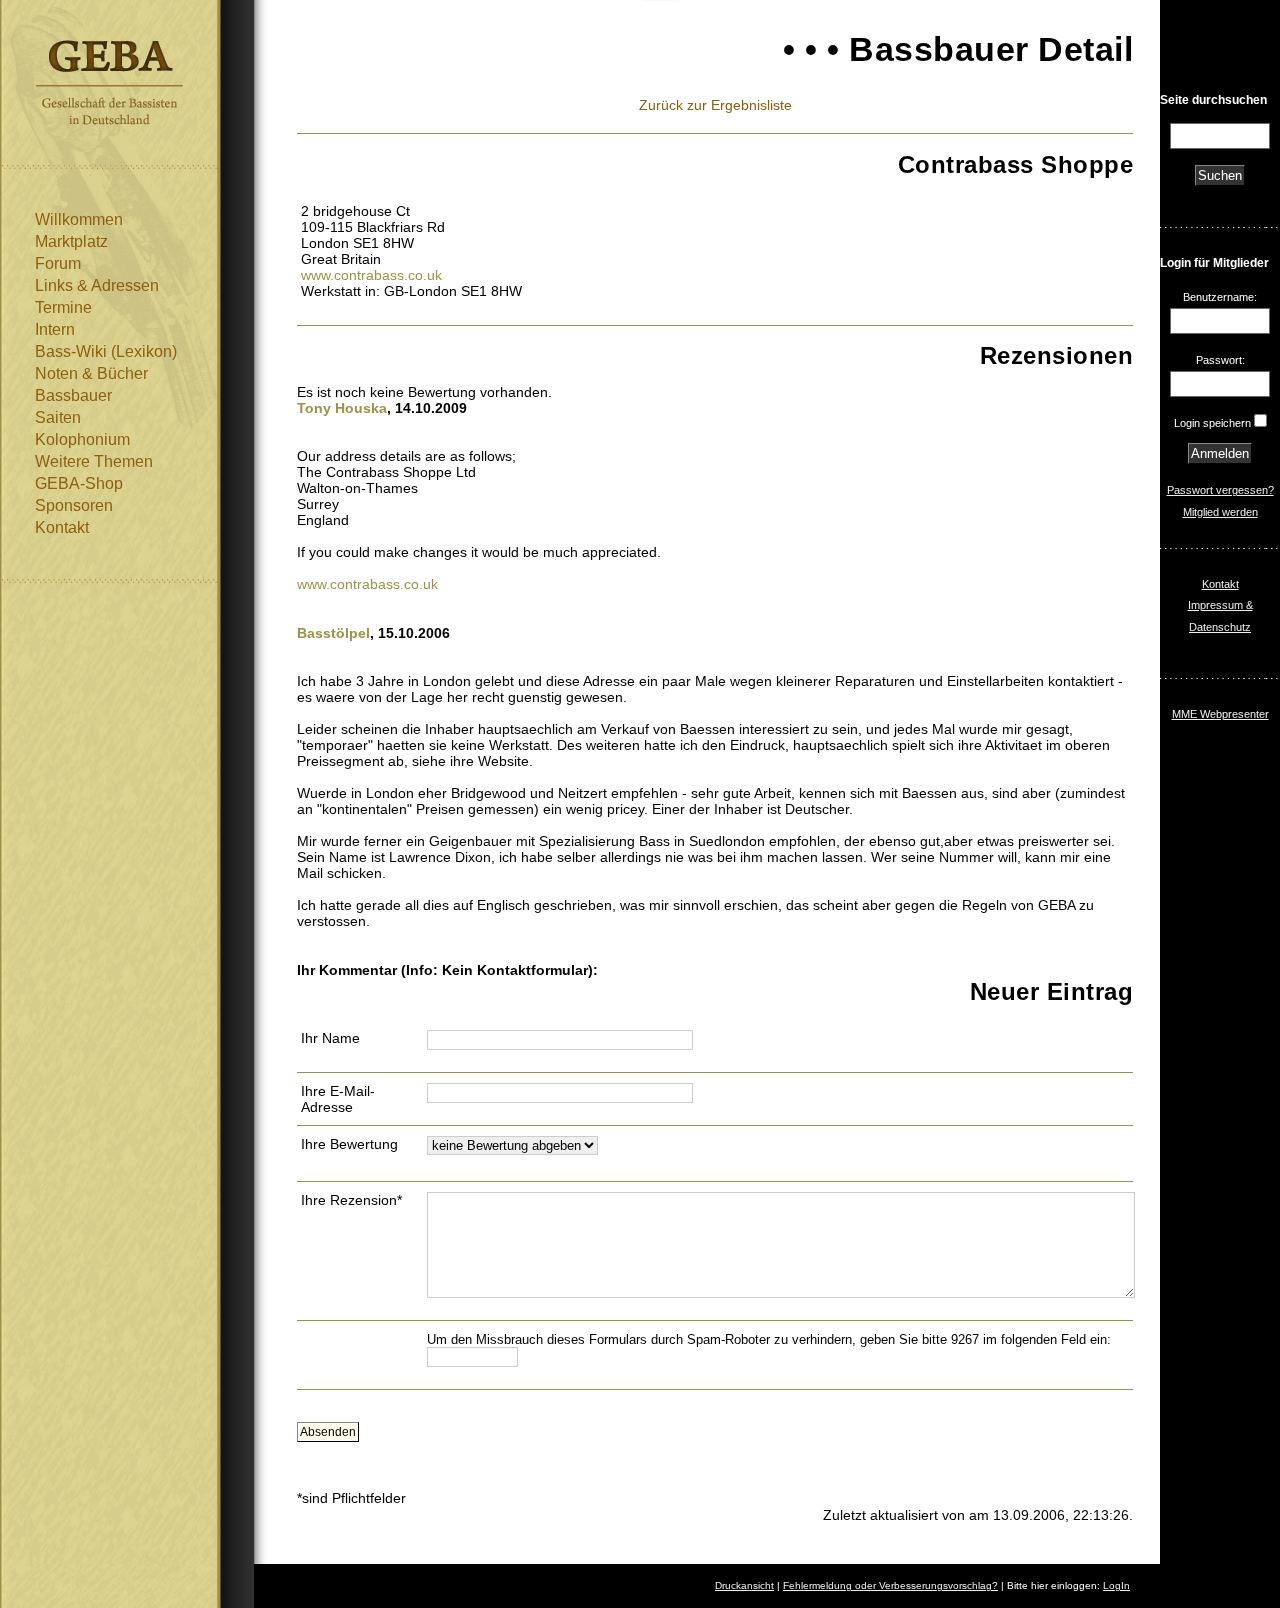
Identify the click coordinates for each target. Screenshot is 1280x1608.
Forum (58, 263)
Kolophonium (82, 439)
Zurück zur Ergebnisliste (715, 105)
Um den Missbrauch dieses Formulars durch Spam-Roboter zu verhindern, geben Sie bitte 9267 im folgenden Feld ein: (769, 1339)
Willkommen (79, 219)
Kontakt (62, 527)
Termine (63, 307)
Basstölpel (333, 633)
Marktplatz (71, 241)
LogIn (1116, 1585)
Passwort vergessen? (1220, 490)
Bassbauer (73, 395)
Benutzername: (1220, 297)
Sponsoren (74, 505)
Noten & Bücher (91, 373)
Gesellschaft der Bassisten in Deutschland (109, 82)
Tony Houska (342, 408)
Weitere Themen (94, 461)
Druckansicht (744, 1585)
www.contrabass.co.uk (371, 275)
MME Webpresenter (1220, 714)
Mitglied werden (1220, 512)
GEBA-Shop (79, 483)
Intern (55, 329)
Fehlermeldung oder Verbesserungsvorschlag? (890, 1585)
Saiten (58, 417)
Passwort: (1220, 360)
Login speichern (1212, 423)
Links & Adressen (97, 285)
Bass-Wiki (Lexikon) (106, 351)
